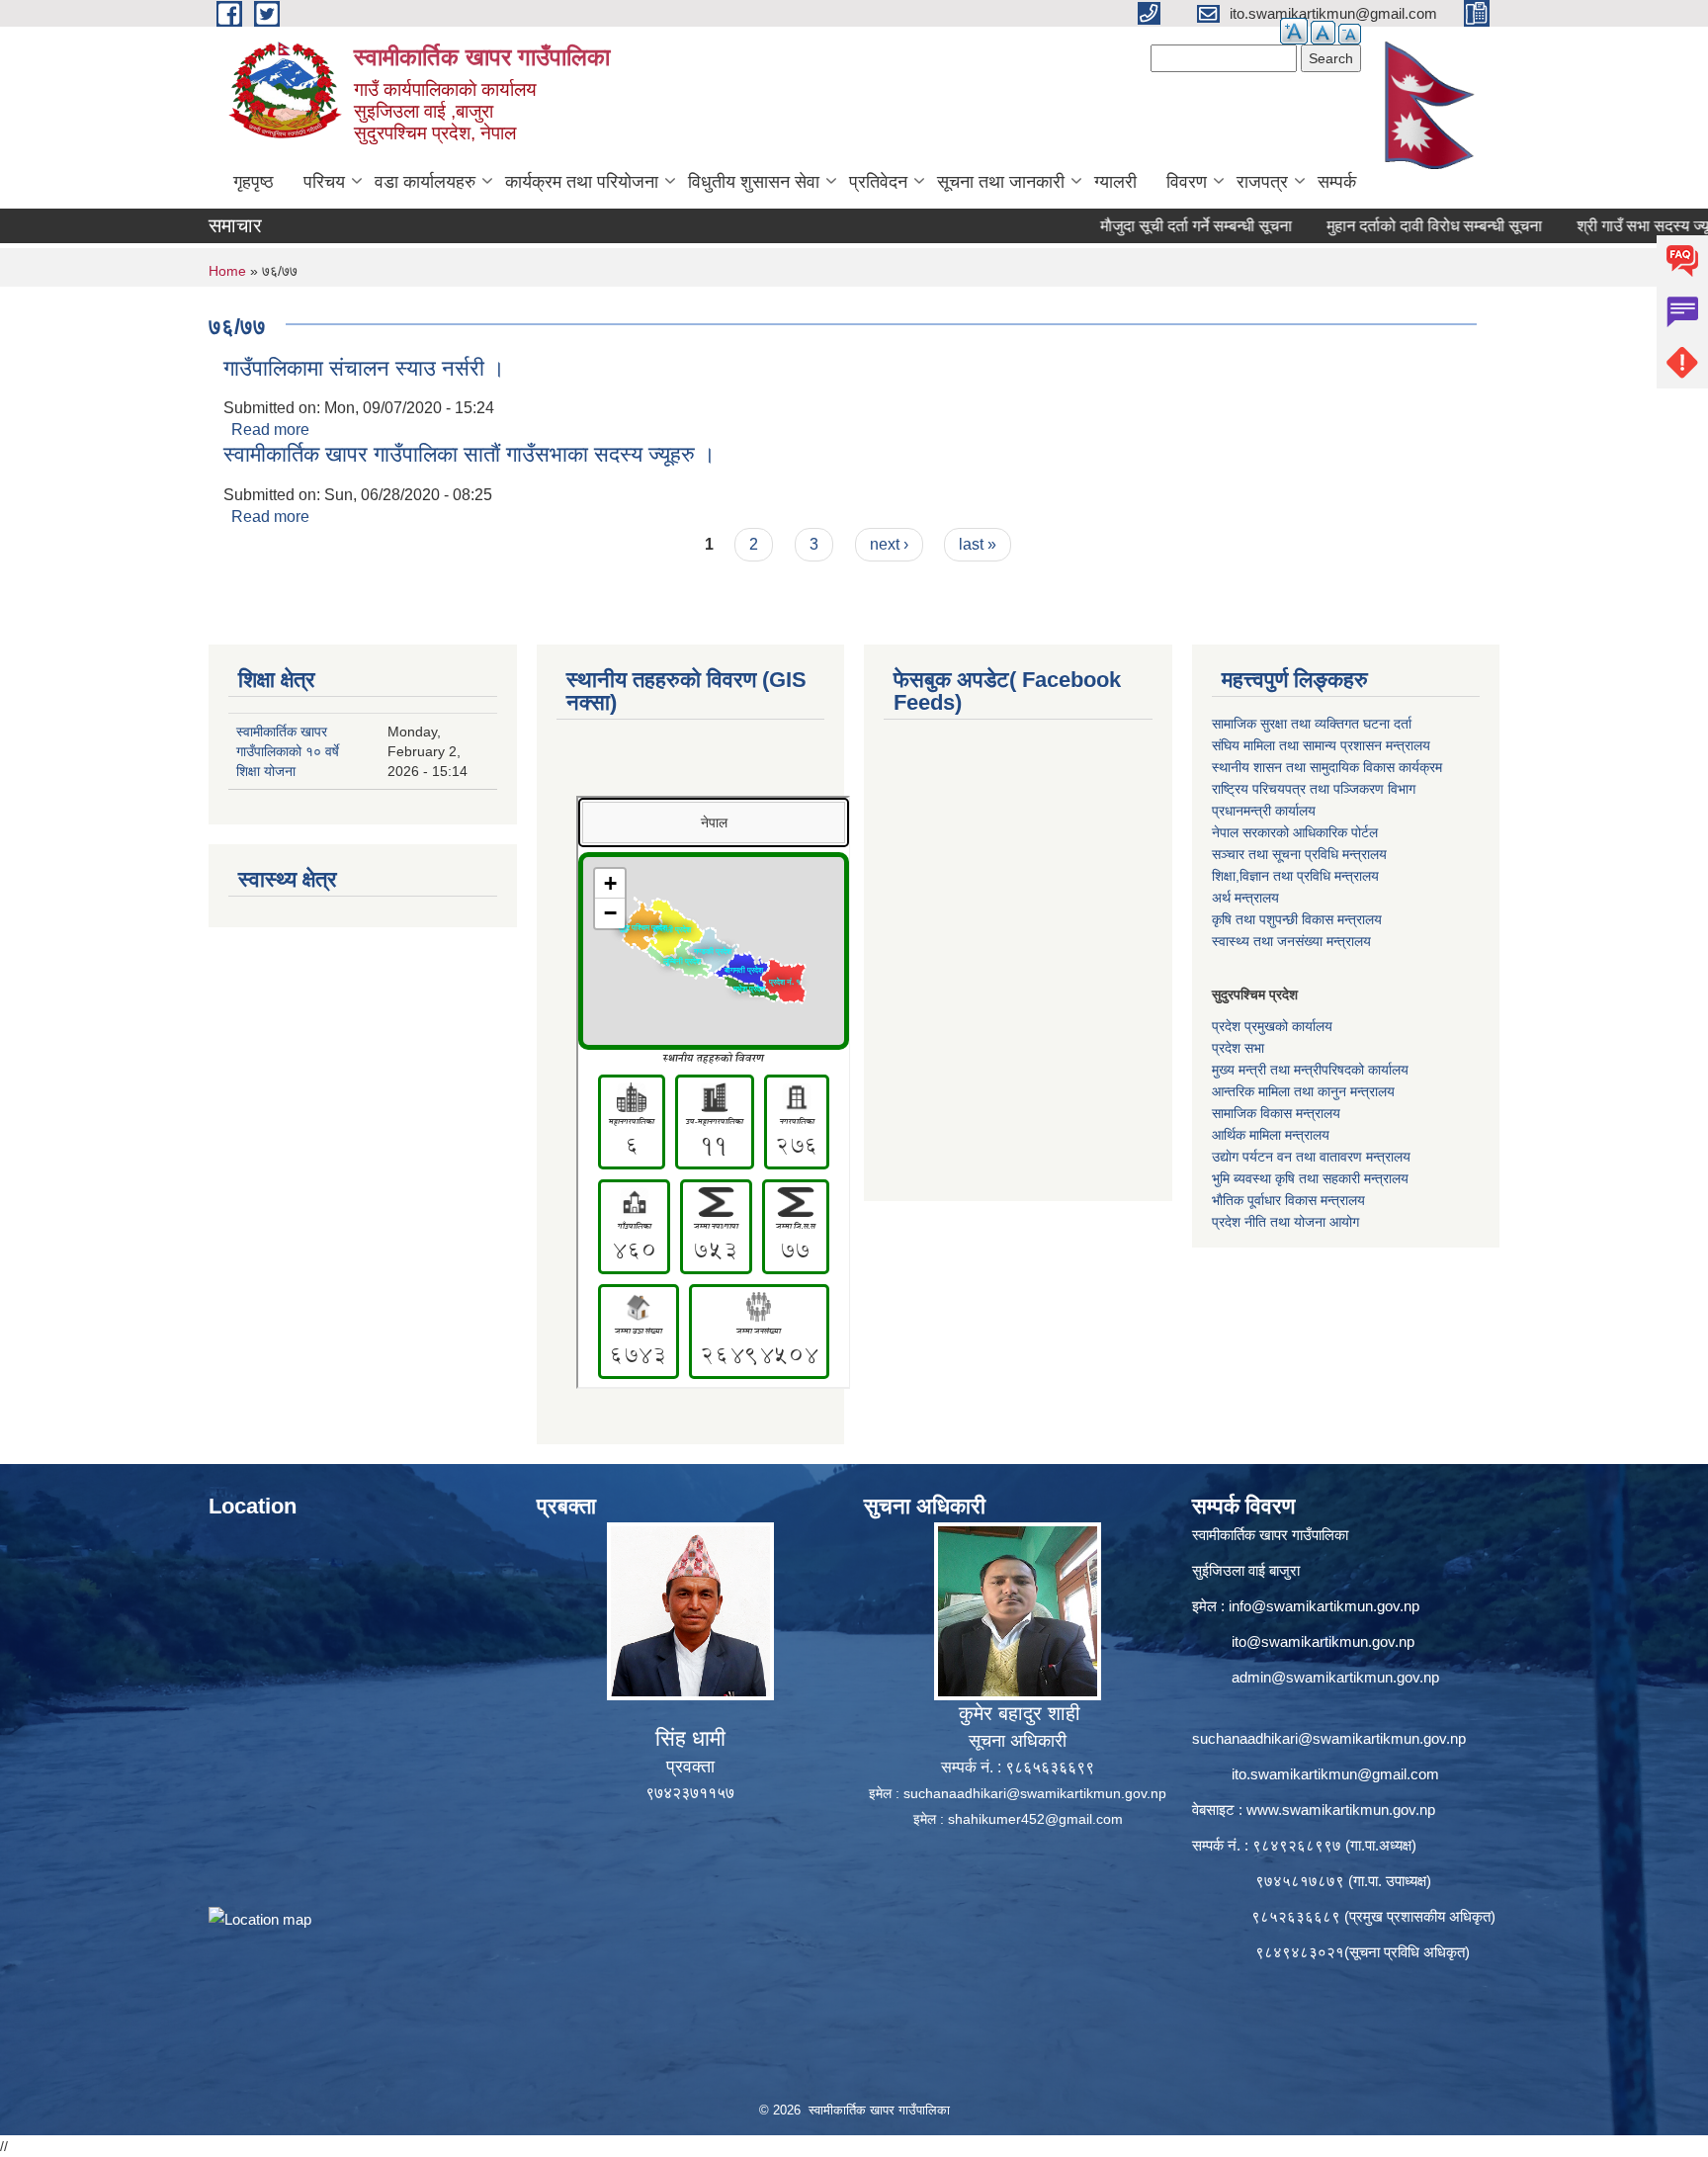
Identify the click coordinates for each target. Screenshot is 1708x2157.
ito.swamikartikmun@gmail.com (1335, 1774)
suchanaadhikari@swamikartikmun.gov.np (1035, 1793)
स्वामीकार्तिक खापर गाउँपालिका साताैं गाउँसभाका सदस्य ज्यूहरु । (470, 454)
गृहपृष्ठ (254, 182)
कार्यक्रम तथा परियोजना (582, 182)
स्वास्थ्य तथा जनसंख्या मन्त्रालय (1291, 941)
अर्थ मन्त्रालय (1245, 898)
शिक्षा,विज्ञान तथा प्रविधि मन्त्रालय (1295, 876)
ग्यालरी (1115, 182)
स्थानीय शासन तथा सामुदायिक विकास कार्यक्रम (1327, 767)
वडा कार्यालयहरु (425, 182)
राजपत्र (1262, 182)
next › (889, 544)
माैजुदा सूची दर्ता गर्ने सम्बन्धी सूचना (1137, 226)
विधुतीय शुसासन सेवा (754, 182)
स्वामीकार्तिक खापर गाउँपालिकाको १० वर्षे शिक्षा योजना (288, 751)
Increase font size (1294, 31)
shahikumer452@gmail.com (1035, 1819)
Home (227, 271)
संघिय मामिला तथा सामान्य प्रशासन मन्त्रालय (1321, 745)
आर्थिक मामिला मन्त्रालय (1271, 1135)
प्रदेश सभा (1238, 1048)
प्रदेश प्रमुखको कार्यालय (1272, 1026)
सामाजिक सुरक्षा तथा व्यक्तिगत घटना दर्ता (1312, 724)
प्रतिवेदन (878, 182)
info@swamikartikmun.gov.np (1324, 1606)
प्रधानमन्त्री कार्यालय (1264, 811)
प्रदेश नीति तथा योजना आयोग (1285, 1222)
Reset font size (1323, 33)
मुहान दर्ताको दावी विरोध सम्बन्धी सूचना (1375, 226)
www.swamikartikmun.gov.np (1341, 1810)
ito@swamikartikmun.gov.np (1323, 1641)
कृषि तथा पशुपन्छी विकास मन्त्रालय (1297, 919)
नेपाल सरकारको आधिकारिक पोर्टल (1295, 832)
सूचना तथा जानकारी (1001, 182)
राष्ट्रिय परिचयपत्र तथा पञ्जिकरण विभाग (1314, 789)
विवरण (1187, 182)
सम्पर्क (1337, 182)
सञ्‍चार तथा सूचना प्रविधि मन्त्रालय (1299, 854)
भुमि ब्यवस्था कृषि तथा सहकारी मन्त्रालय (1310, 1178)
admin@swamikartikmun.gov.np (1335, 1677)
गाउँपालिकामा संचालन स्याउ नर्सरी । (364, 368)
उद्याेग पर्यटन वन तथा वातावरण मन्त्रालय (1311, 1157)
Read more (270, 430)
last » (978, 544)
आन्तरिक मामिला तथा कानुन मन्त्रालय (1303, 1091)
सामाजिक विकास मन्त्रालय (1276, 1113)
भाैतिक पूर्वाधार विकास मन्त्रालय (1288, 1200)
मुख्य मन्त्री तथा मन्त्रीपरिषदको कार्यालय (1310, 1070)
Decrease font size (1350, 34)
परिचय (324, 182)
